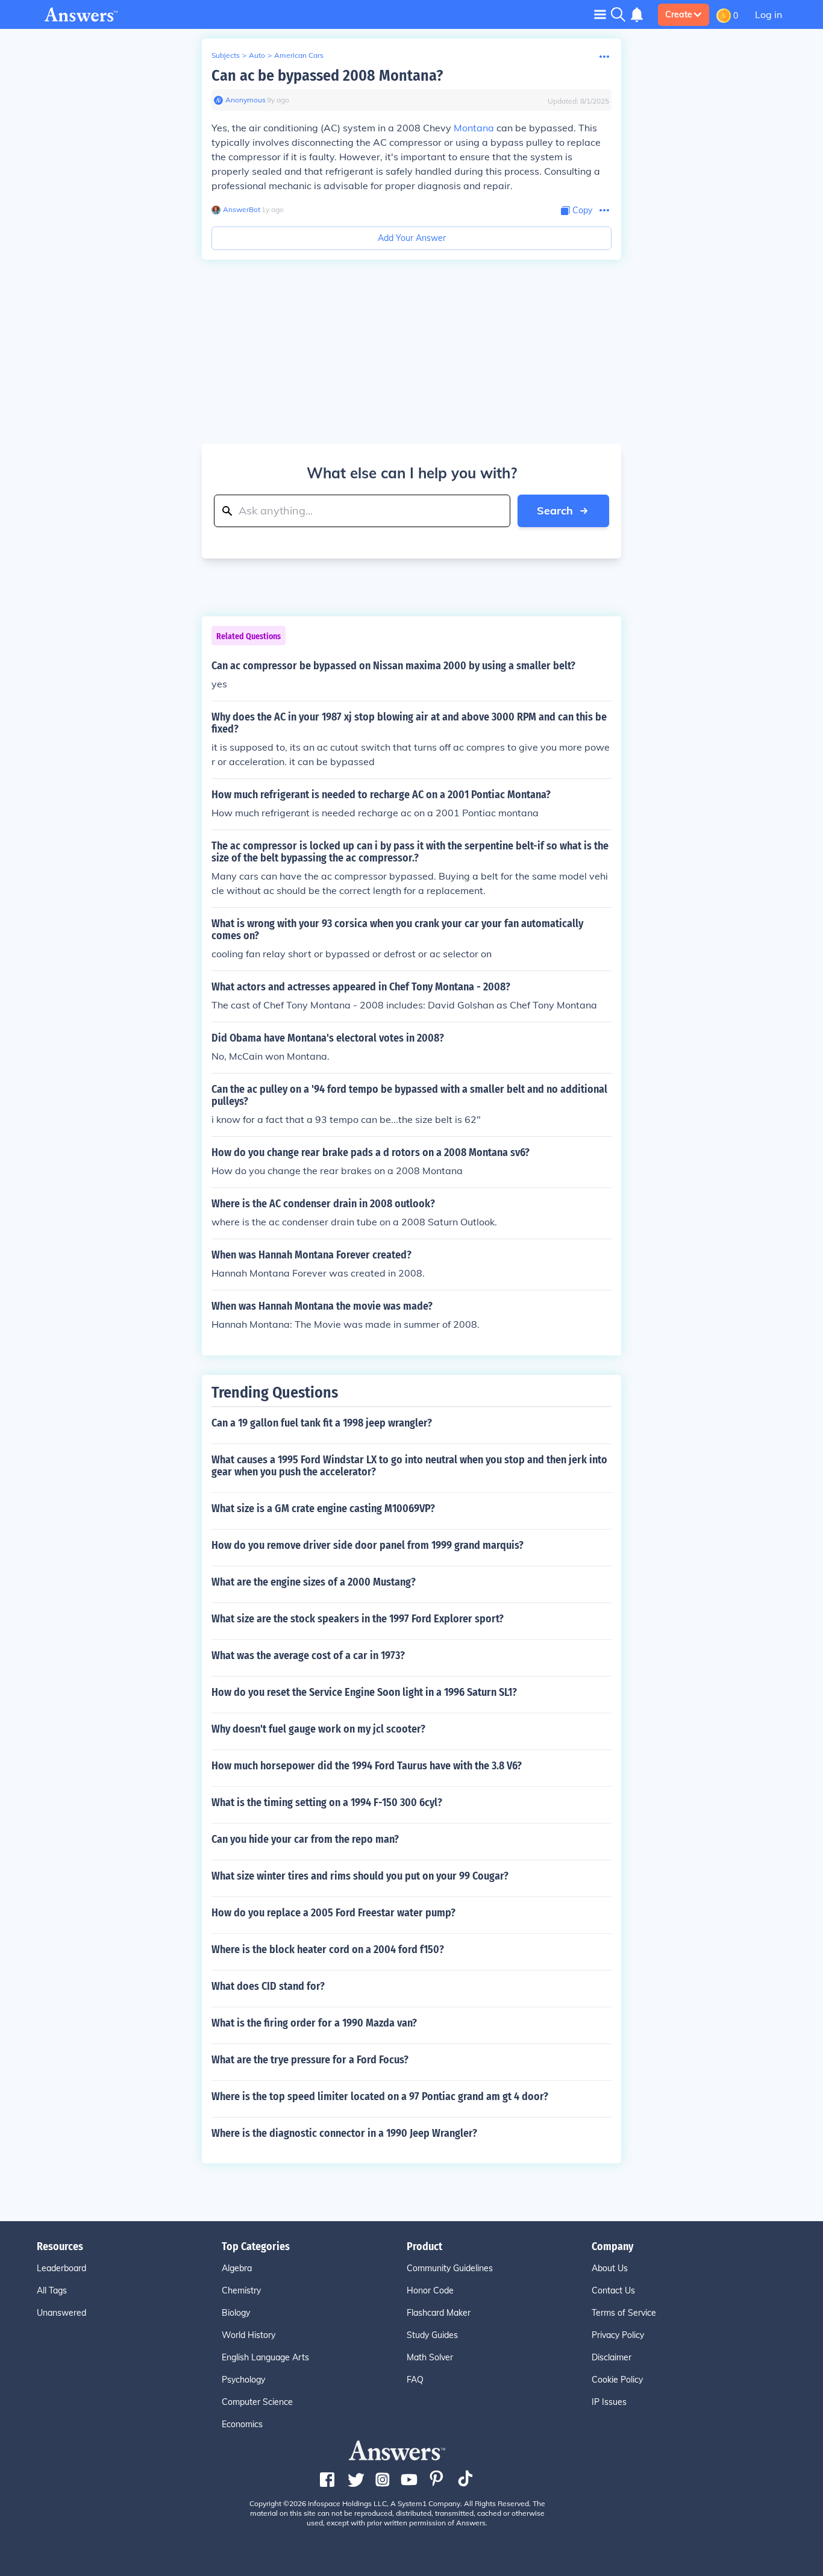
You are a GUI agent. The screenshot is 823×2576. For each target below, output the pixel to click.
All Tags (52, 2290)
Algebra (237, 2268)
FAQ (415, 2380)
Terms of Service (624, 2313)
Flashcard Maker (439, 2313)
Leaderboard (61, 2268)
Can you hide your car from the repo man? (305, 1839)
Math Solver (430, 2357)
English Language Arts (265, 2357)
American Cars (299, 55)
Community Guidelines (450, 2268)
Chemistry (241, 2290)
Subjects (226, 55)
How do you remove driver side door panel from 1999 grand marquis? (368, 1545)
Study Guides (432, 2335)
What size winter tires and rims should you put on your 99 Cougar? (360, 1876)
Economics (242, 2424)
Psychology (243, 2380)
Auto (257, 55)
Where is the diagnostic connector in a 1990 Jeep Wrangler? (344, 2133)
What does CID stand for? (268, 1986)
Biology (236, 2313)
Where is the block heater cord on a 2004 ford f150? (328, 1949)
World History (249, 2335)
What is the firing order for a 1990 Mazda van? (314, 2023)
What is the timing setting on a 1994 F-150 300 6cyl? (327, 1802)
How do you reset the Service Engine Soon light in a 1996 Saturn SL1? (364, 1692)
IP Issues (609, 2402)
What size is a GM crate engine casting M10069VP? (323, 1508)
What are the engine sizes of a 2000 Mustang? (314, 1582)
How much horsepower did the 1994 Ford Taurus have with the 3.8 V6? (367, 1766)
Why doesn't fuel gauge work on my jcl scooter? (318, 1729)
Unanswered (61, 2313)
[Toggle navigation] (600, 14)
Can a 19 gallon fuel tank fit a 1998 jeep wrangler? (322, 1423)
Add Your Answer (412, 238)
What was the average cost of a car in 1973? (308, 1655)
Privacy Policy (618, 2335)
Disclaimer (612, 2357)
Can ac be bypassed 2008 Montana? (327, 76)
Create (679, 14)
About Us (610, 2268)
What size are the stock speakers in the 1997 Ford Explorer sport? (358, 1619)
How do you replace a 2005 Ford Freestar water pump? (333, 1913)
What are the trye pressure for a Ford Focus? (310, 2060)
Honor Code (430, 2290)
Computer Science (257, 2402)
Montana (474, 128)
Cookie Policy (617, 2380)
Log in (768, 14)
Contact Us (613, 2290)
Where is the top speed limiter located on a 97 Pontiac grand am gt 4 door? (380, 2096)
